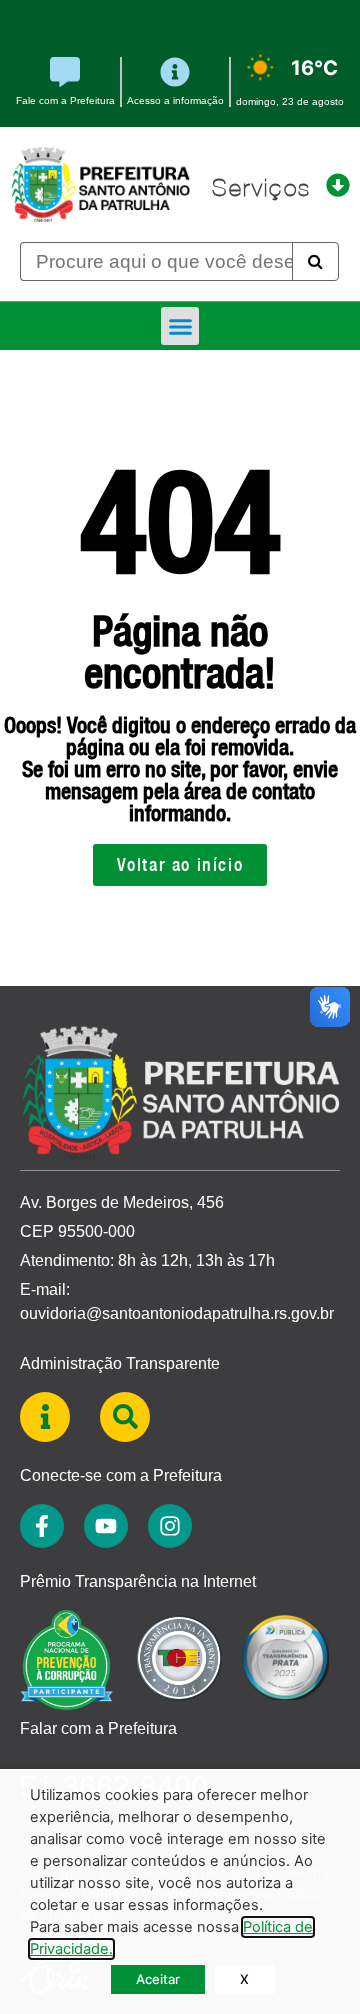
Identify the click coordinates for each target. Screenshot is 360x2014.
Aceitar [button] (158, 1979)
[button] (180, 326)
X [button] (244, 1979)
